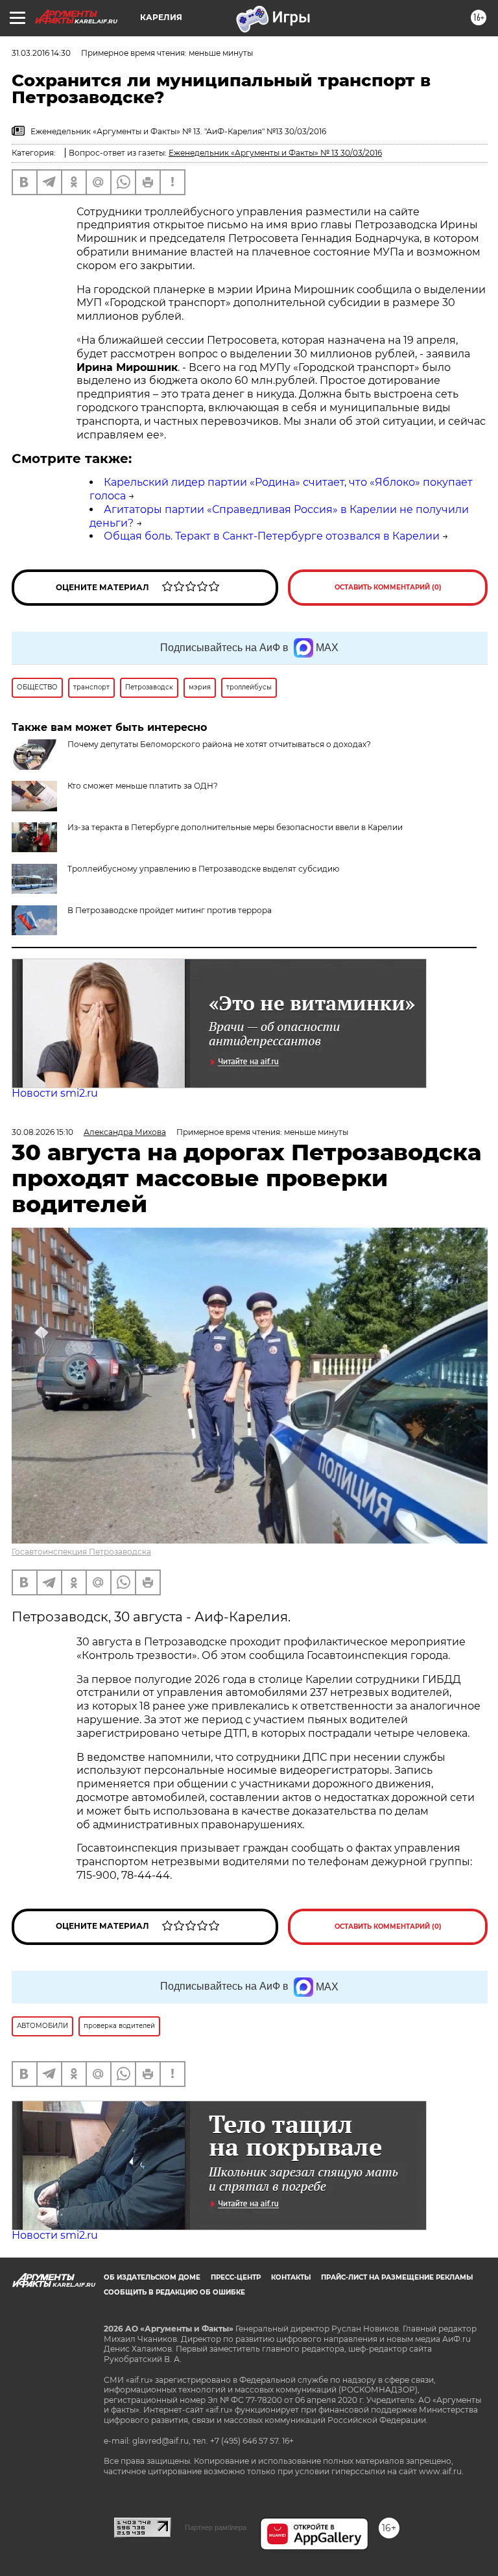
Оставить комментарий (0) (388, 587)
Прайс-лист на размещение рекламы (397, 2277)
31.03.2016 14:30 (41, 53)
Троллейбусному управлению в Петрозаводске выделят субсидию (203, 869)
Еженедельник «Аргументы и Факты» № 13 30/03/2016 (275, 153)
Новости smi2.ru (55, 1093)
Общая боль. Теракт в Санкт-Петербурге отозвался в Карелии (272, 536)
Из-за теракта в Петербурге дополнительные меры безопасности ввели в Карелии (235, 827)
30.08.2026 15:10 (42, 1132)
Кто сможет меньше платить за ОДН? (143, 786)
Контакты (291, 2277)
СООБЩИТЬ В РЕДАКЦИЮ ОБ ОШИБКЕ (174, 2292)
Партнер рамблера (216, 2527)
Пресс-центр (236, 2277)
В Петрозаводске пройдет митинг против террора (170, 910)
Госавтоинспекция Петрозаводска (81, 1552)
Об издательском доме (152, 2277)
